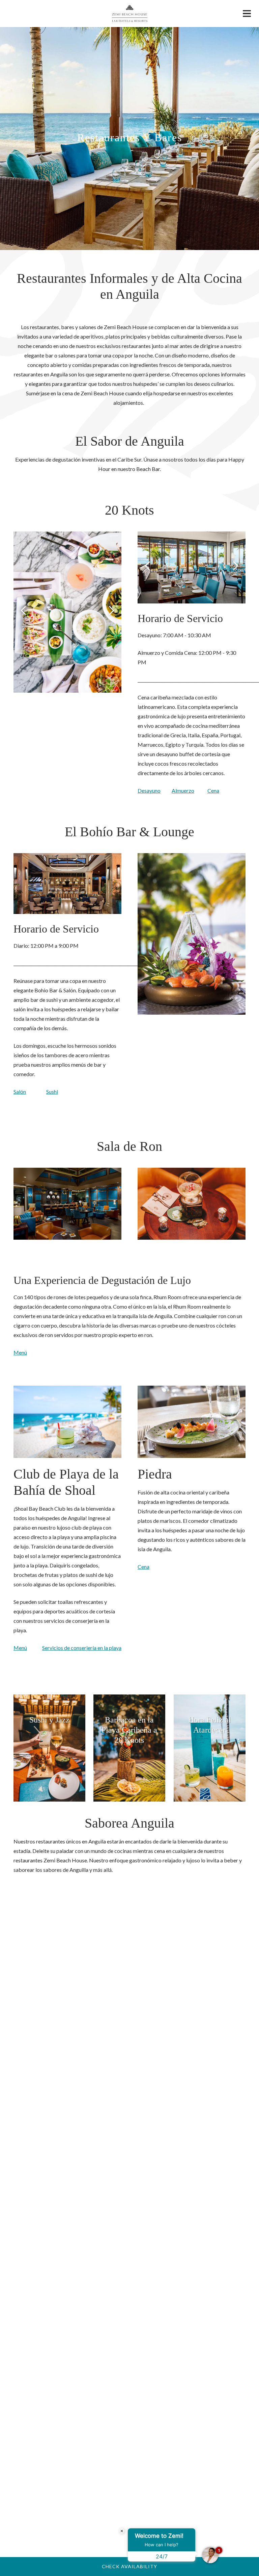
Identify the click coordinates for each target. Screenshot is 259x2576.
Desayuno (149, 790)
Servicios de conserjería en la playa (82, 1648)
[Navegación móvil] (247, 15)
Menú (20, 1352)
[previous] (24, 611)
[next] (111, 611)
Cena (213, 790)
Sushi (52, 1092)
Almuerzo (183, 790)
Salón (20, 1092)
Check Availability (129, 2566)
